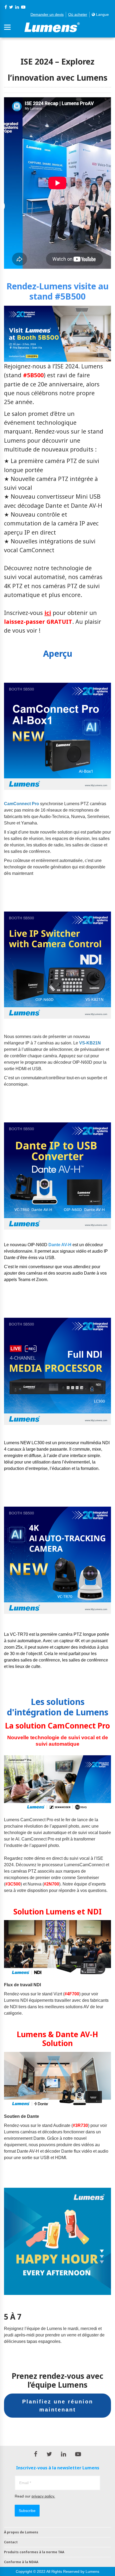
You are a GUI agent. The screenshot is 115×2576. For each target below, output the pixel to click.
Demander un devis (47, 14)
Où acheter (78, 14)
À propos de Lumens (21, 2532)
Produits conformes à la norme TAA (34, 2552)
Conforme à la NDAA (21, 2562)
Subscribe (27, 2511)
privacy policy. (43, 2496)
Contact (11, 2542)
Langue (102, 14)
